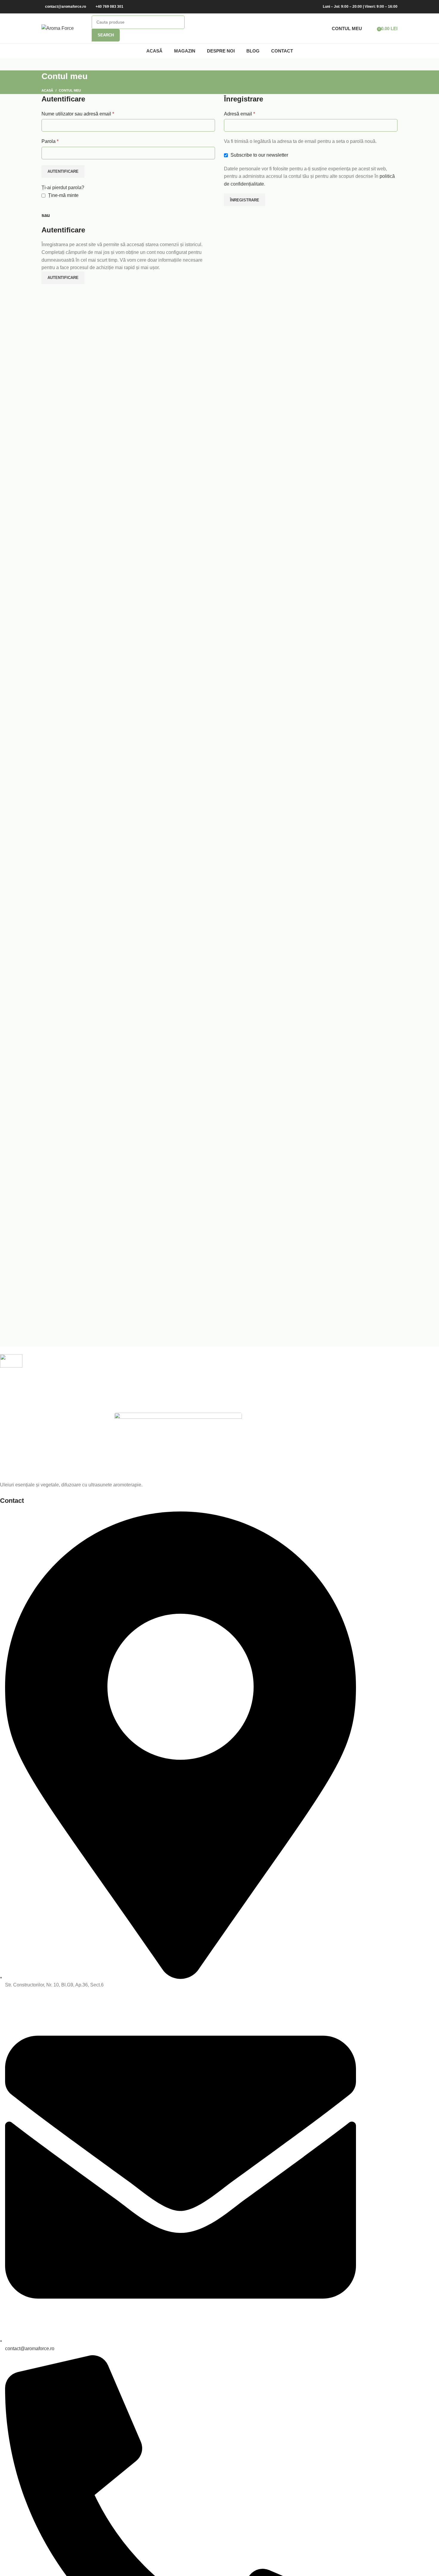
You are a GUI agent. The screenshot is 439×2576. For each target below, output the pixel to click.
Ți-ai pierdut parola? (63, 188)
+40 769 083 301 (109, 7)
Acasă (47, 90)
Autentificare (63, 171)
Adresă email (240, 114)
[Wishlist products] (370, 28)
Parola (50, 141)
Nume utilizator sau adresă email (78, 114)
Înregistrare (245, 200)
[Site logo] (58, 28)
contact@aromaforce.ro (66, 7)
